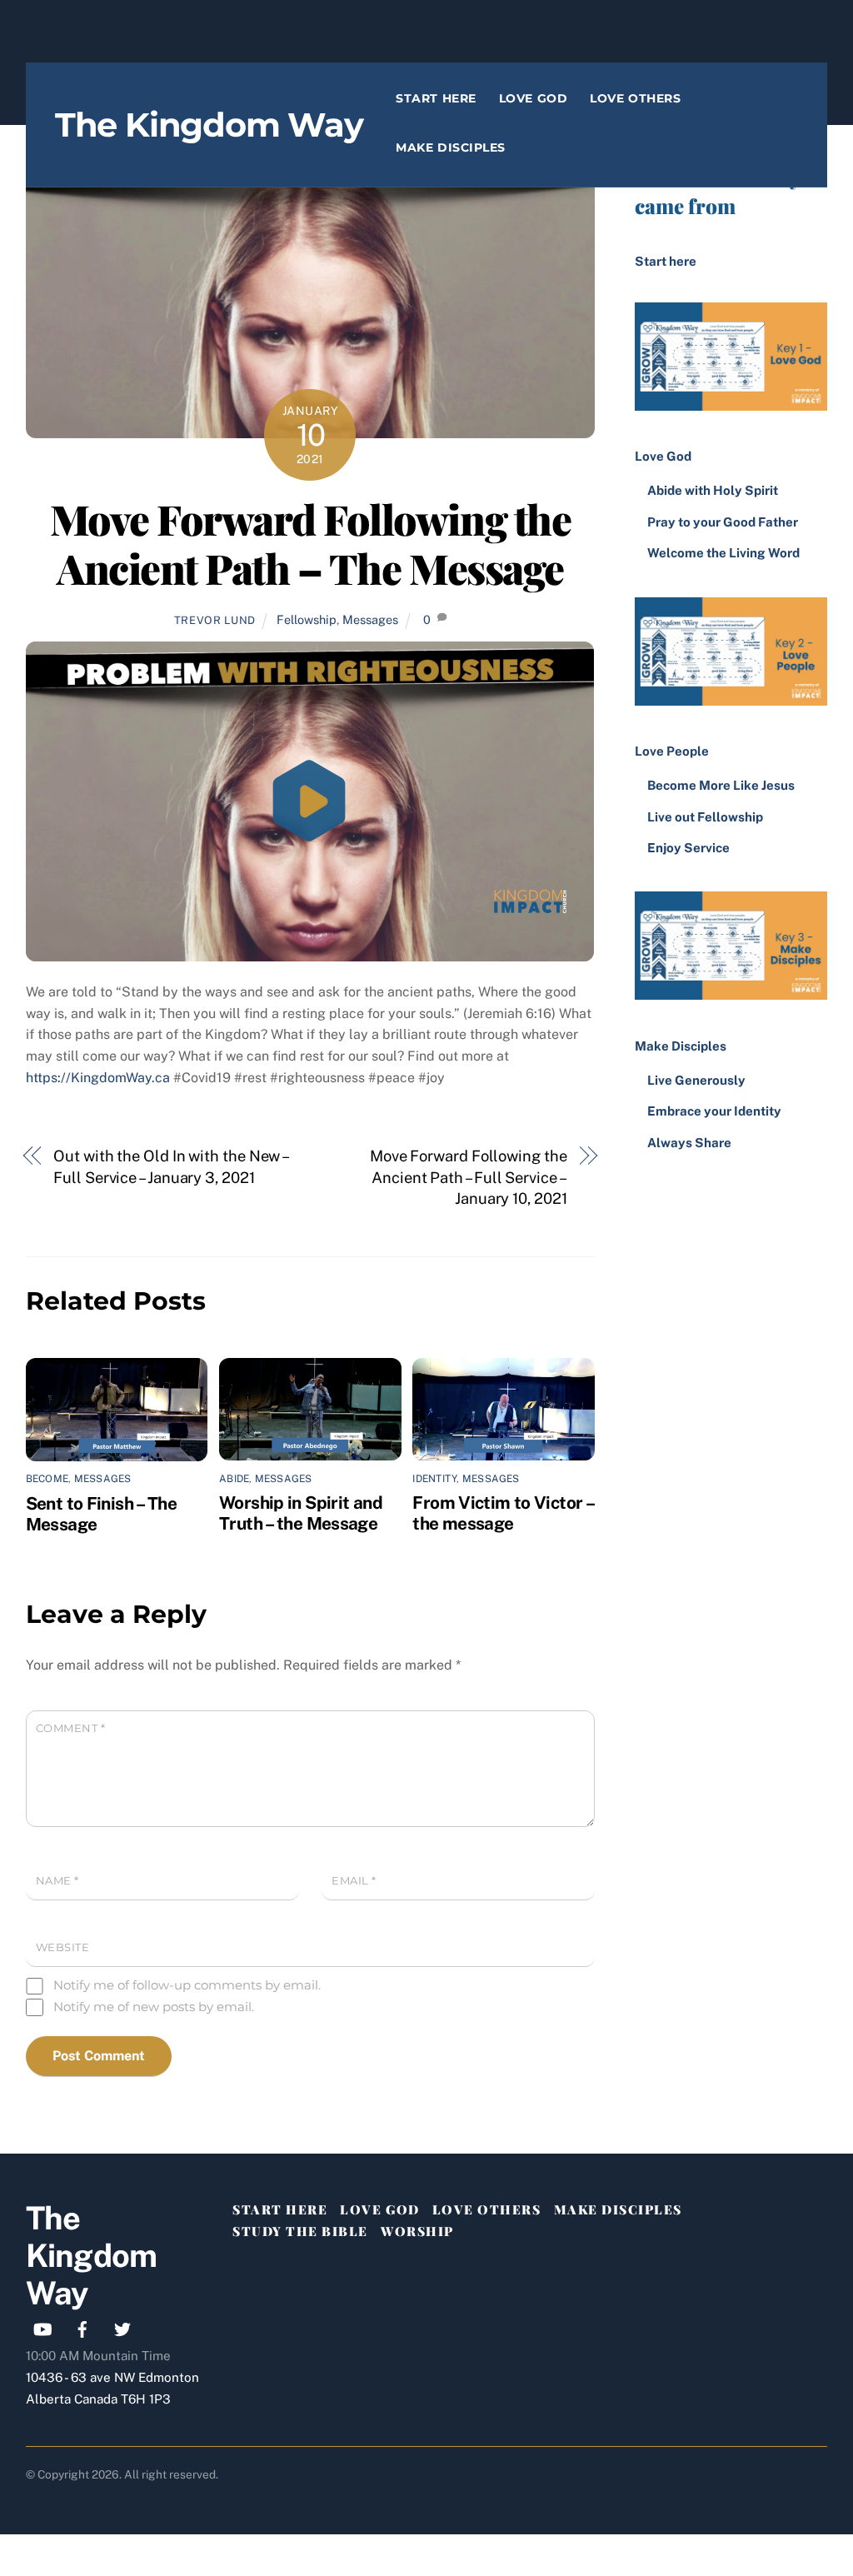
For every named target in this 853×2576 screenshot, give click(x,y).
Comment (71, 1728)
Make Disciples (451, 147)
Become (47, 1479)
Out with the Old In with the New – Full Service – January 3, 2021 (170, 1167)
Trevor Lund (215, 620)
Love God (533, 98)
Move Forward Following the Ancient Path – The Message (310, 543)
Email (354, 1881)
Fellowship (307, 619)
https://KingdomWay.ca (98, 1078)
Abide (234, 1479)
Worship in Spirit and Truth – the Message (301, 1513)
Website (63, 1947)
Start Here (436, 98)
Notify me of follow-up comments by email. (187, 1985)
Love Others (635, 98)
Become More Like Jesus (721, 785)
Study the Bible (300, 2231)
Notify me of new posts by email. (154, 2007)
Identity (434, 1479)
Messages (370, 619)
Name (57, 1881)
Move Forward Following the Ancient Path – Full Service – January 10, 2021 (469, 1177)
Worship (417, 2231)
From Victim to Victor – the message (503, 1513)
